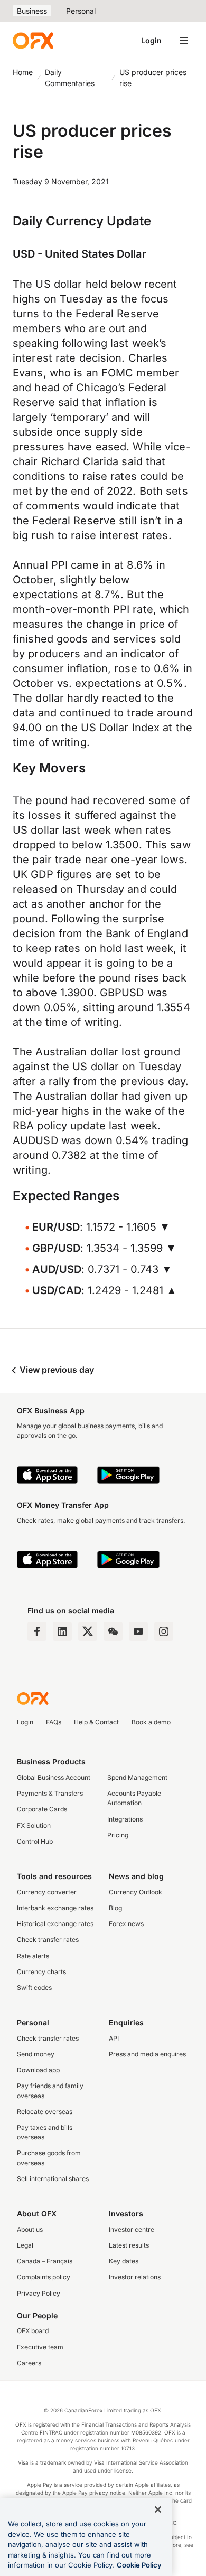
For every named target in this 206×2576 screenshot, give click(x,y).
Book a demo (151, 1722)
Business (32, 11)
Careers (29, 2363)
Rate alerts (33, 1956)
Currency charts (41, 1972)
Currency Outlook (135, 1892)
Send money (36, 2054)
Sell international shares (53, 2179)
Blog (115, 1908)
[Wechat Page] (113, 1631)
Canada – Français (45, 2261)
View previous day (56, 1370)
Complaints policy (44, 2277)
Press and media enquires (147, 2054)
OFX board (33, 2331)
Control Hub (35, 1841)
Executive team (40, 2347)
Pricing (118, 1835)
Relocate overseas (45, 2112)
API (114, 2038)
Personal (81, 11)
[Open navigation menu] (184, 41)
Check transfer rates (48, 1940)
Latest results (129, 2245)
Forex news (126, 1924)
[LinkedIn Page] (62, 1631)
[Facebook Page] (37, 1631)
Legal (25, 2245)
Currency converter (47, 1892)
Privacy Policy (39, 2293)
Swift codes (34, 1988)
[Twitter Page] (88, 1631)
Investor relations (135, 2277)
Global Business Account (54, 1777)
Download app (38, 2070)
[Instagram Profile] (164, 1631)
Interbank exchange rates (55, 1908)
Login (151, 40)
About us (30, 2229)
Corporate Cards (42, 1809)
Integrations (125, 1819)
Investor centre (132, 2229)
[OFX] (33, 41)
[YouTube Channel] (138, 1631)
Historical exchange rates (55, 1924)
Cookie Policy (139, 2565)
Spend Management (137, 1777)
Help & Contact (96, 1722)
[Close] (158, 2509)
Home (23, 72)
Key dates (124, 2261)
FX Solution (34, 1825)
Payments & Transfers (50, 1793)
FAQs (54, 1722)
